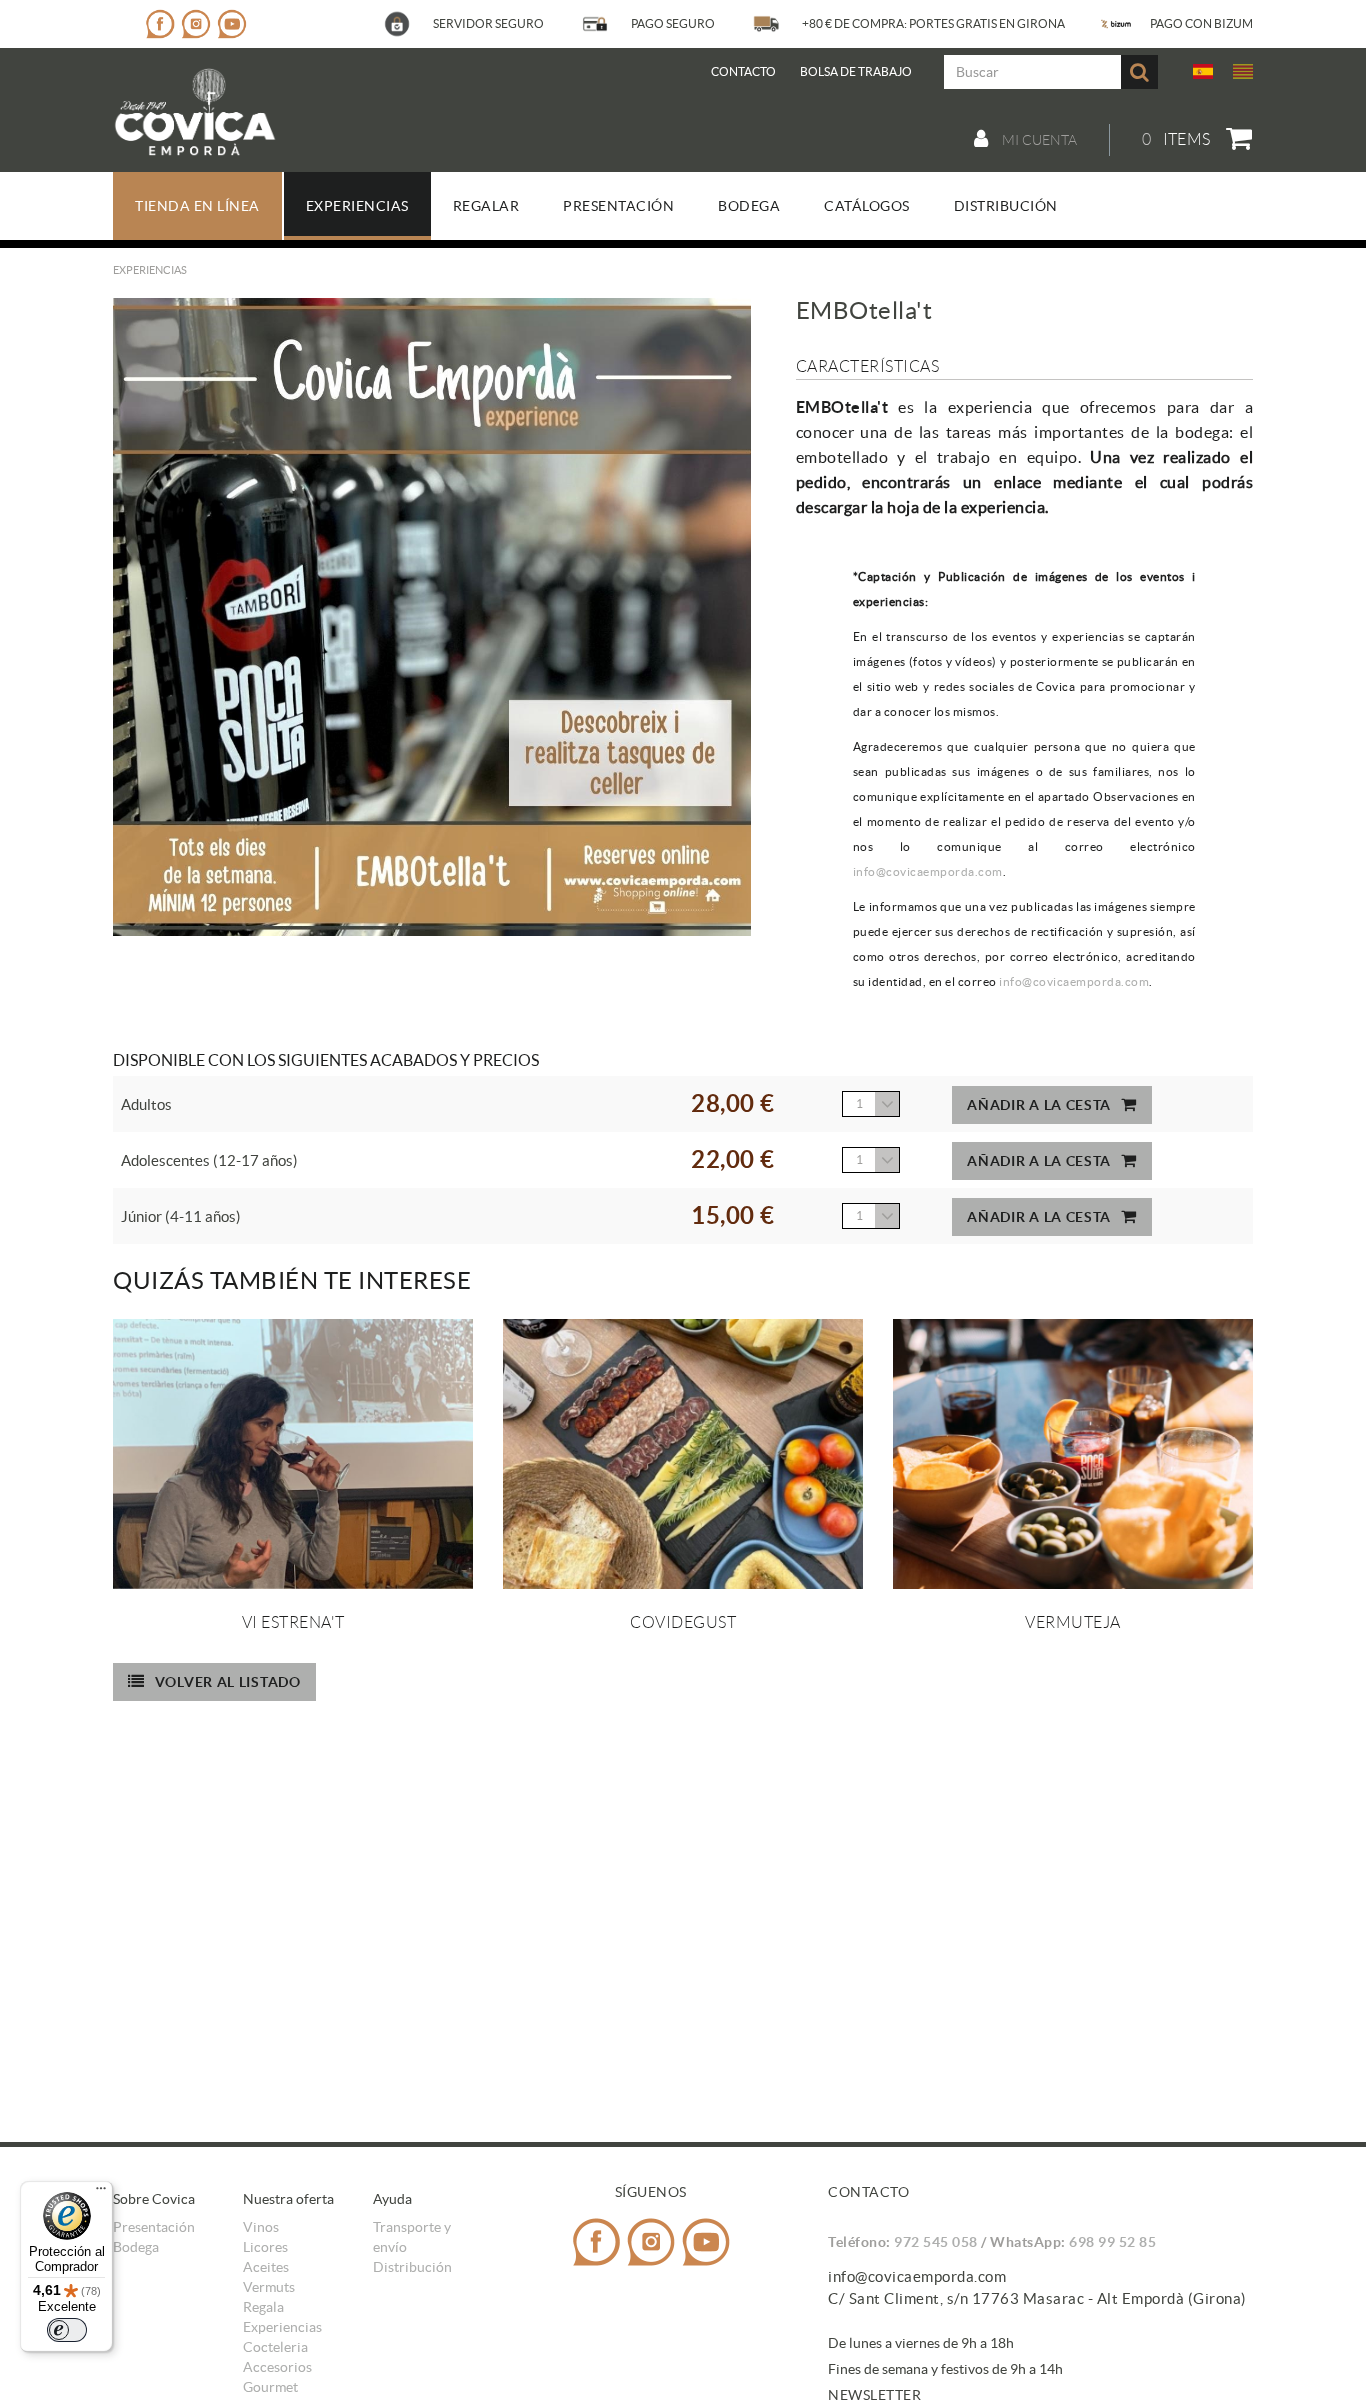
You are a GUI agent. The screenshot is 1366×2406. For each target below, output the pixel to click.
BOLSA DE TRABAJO (856, 71)
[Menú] (101, 2193)
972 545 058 (936, 2242)
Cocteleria (275, 2347)
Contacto (743, 71)
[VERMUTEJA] (1073, 1454)
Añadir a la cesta (1039, 1105)
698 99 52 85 (1112, 2242)
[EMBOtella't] (432, 617)
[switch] (67, 2330)
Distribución (412, 2267)
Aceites (266, 2267)
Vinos (261, 2227)
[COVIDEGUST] (683, 1454)
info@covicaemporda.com (928, 871)
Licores (265, 2247)
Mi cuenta (1038, 140)
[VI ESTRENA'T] (293, 1454)
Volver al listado (228, 1682)
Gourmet (270, 2387)
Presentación (154, 2227)
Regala (263, 2307)
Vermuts (269, 2287)
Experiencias (282, 2327)
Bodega (136, 2247)
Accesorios (277, 2367)
